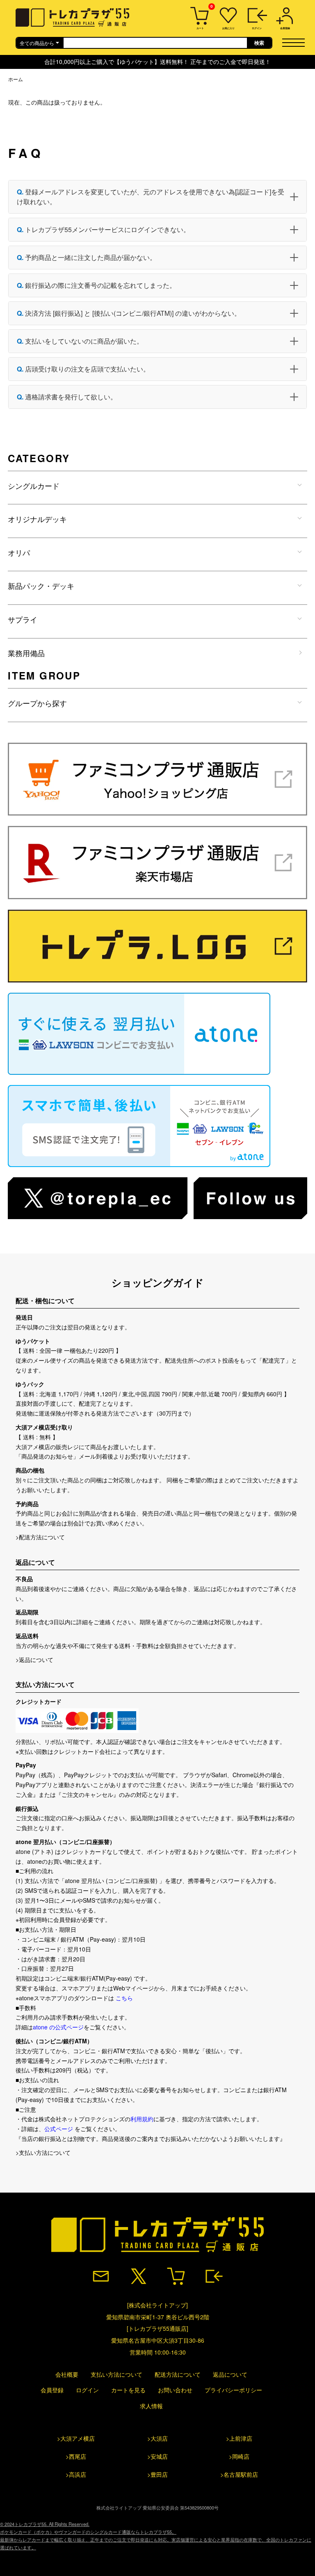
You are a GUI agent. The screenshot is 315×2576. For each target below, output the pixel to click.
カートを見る (128, 2390)
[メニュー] (296, 42)
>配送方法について (40, 1537)
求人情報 (151, 2406)
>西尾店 (76, 2456)
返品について (230, 2374)
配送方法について (178, 2374)
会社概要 (67, 2374)
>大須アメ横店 (76, 2438)
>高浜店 (76, 2474)
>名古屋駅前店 (239, 2474)
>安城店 (157, 2456)
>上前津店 (239, 2438)
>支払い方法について (43, 2152)
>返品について (34, 1660)
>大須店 (157, 2438)
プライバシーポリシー (233, 2390)
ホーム (16, 79)
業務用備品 (26, 653)
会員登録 (52, 2390)
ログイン (87, 2390)
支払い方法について (116, 2374)
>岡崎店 (239, 2456)
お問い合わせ (175, 2390)
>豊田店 (157, 2474)
